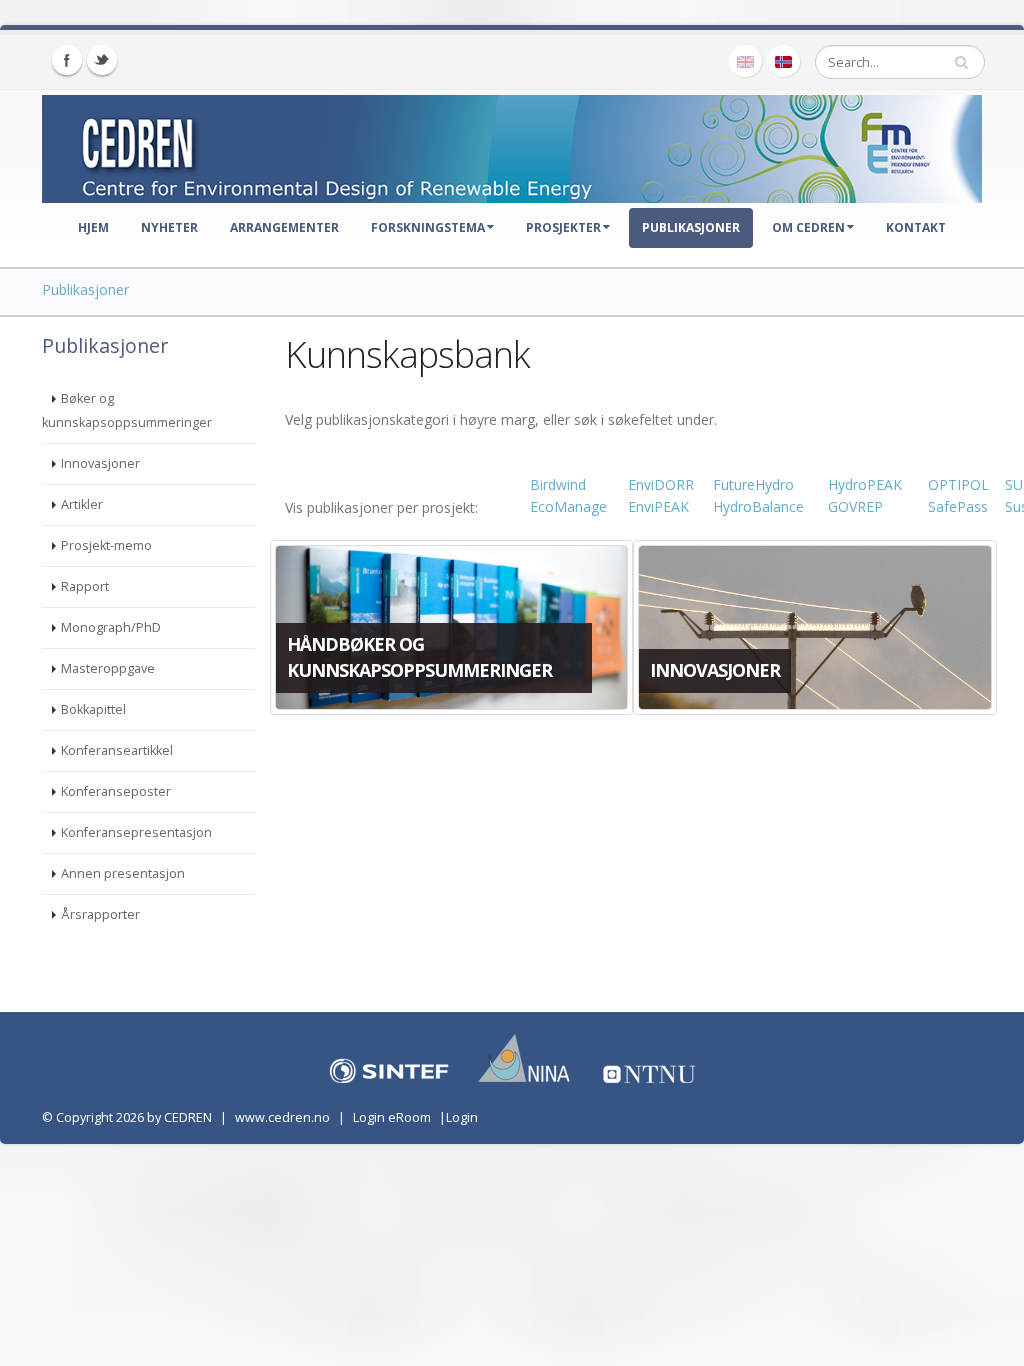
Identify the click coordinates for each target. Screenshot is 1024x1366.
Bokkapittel (93, 709)
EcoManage (568, 506)
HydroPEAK (865, 484)
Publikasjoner (691, 227)
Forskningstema (428, 227)
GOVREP (855, 506)
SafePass (958, 506)
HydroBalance (758, 506)
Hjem (93, 227)
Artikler (82, 504)
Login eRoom (392, 1117)
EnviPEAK (658, 506)
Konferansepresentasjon (136, 832)
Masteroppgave (108, 668)
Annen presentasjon (123, 873)
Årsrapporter (100, 914)
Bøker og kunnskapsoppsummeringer (127, 410)
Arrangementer (284, 227)
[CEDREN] (512, 145)
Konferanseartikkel (117, 750)
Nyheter (169, 227)
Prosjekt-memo (106, 545)
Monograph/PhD (111, 627)
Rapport (85, 586)
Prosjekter (563, 227)
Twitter (102, 60)
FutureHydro (753, 484)
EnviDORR (661, 484)
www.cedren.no (282, 1117)
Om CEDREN (808, 227)
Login (462, 1117)
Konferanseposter (116, 791)
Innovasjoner (100, 463)
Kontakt (916, 227)
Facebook (67, 60)
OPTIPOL (958, 484)
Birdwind (558, 484)
